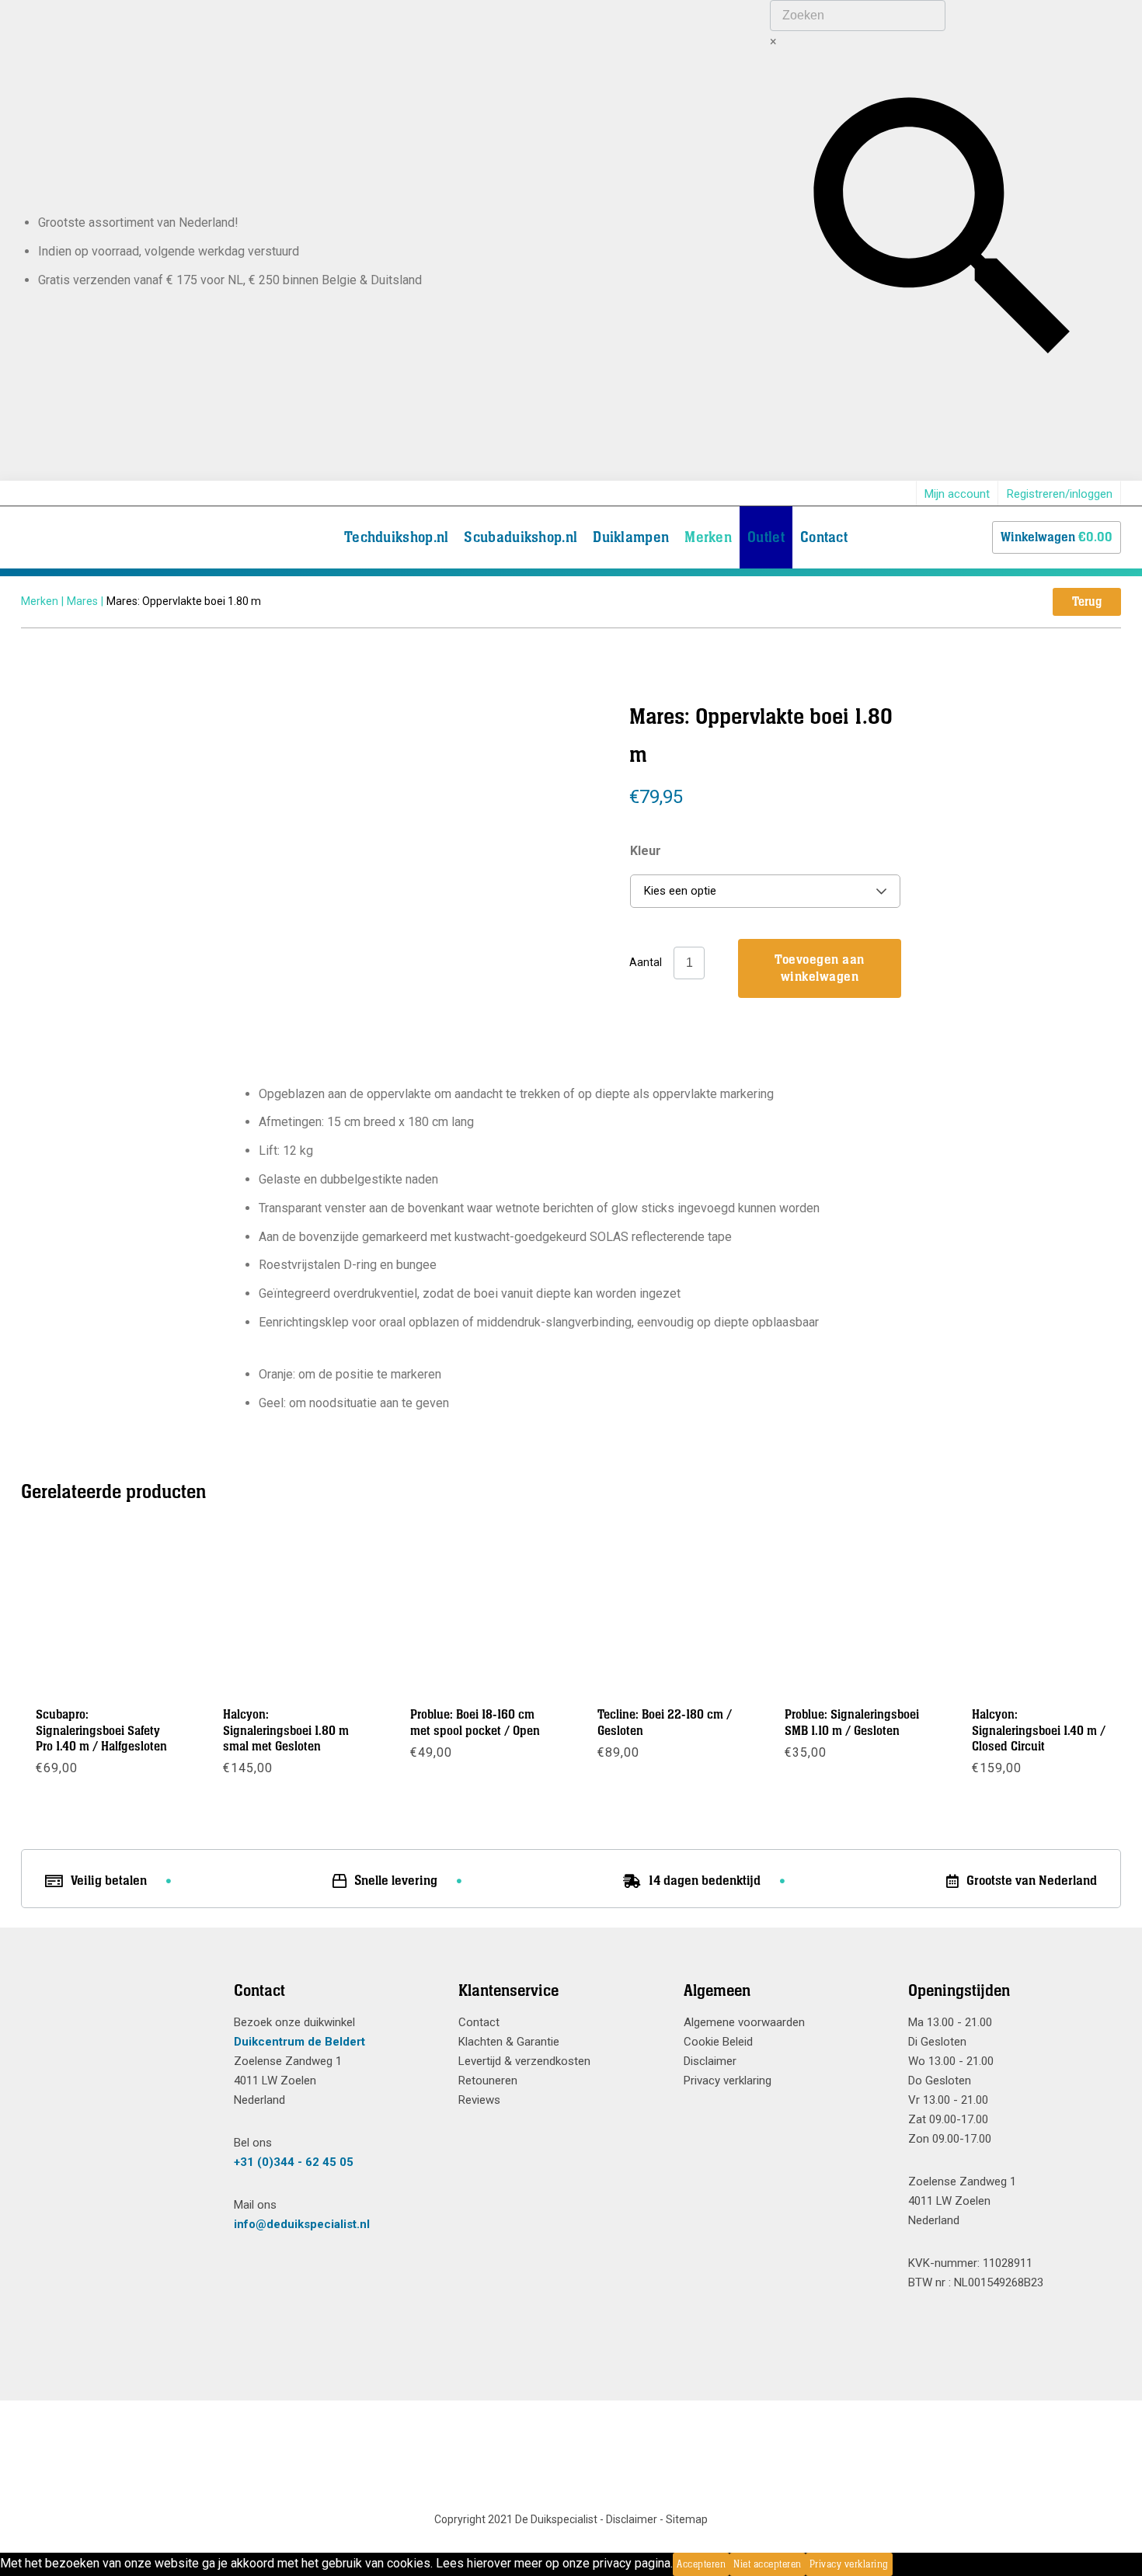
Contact (824, 537)
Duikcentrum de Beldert (299, 2042)
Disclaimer (710, 2061)
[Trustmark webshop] (116, 2019)
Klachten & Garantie (509, 2042)
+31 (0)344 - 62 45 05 (294, 2162)
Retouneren (488, 2081)
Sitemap (687, 2519)
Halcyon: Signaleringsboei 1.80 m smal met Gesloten (286, 1731)
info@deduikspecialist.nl (302, 2224)
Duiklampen (631, 537)
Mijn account (957, 494)
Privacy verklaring (728, 2081)
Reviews (479, 2100)
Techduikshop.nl (397, 537)
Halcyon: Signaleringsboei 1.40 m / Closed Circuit (1039, 1731)
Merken (708, 537)
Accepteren (701, 2564)
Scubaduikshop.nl (521, 537)
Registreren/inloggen (1060, 494)
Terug (1087, 602)
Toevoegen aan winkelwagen (820, 968)
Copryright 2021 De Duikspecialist (516, 2519)
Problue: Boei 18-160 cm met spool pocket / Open (475, 1723)
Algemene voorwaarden (744, 2022)
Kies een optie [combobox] (680, 891)
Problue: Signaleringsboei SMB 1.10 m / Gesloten (852, 1723)
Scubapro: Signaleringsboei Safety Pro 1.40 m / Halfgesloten (101, 1731)
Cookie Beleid (718, 2042)
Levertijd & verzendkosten (524, 2061)
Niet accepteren (768, 2564)
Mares (82, 601)
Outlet (766, 537)
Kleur (646, 851)
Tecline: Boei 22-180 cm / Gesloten (665, 1723)
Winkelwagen (1057, 537)
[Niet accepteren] (897, 2564)
